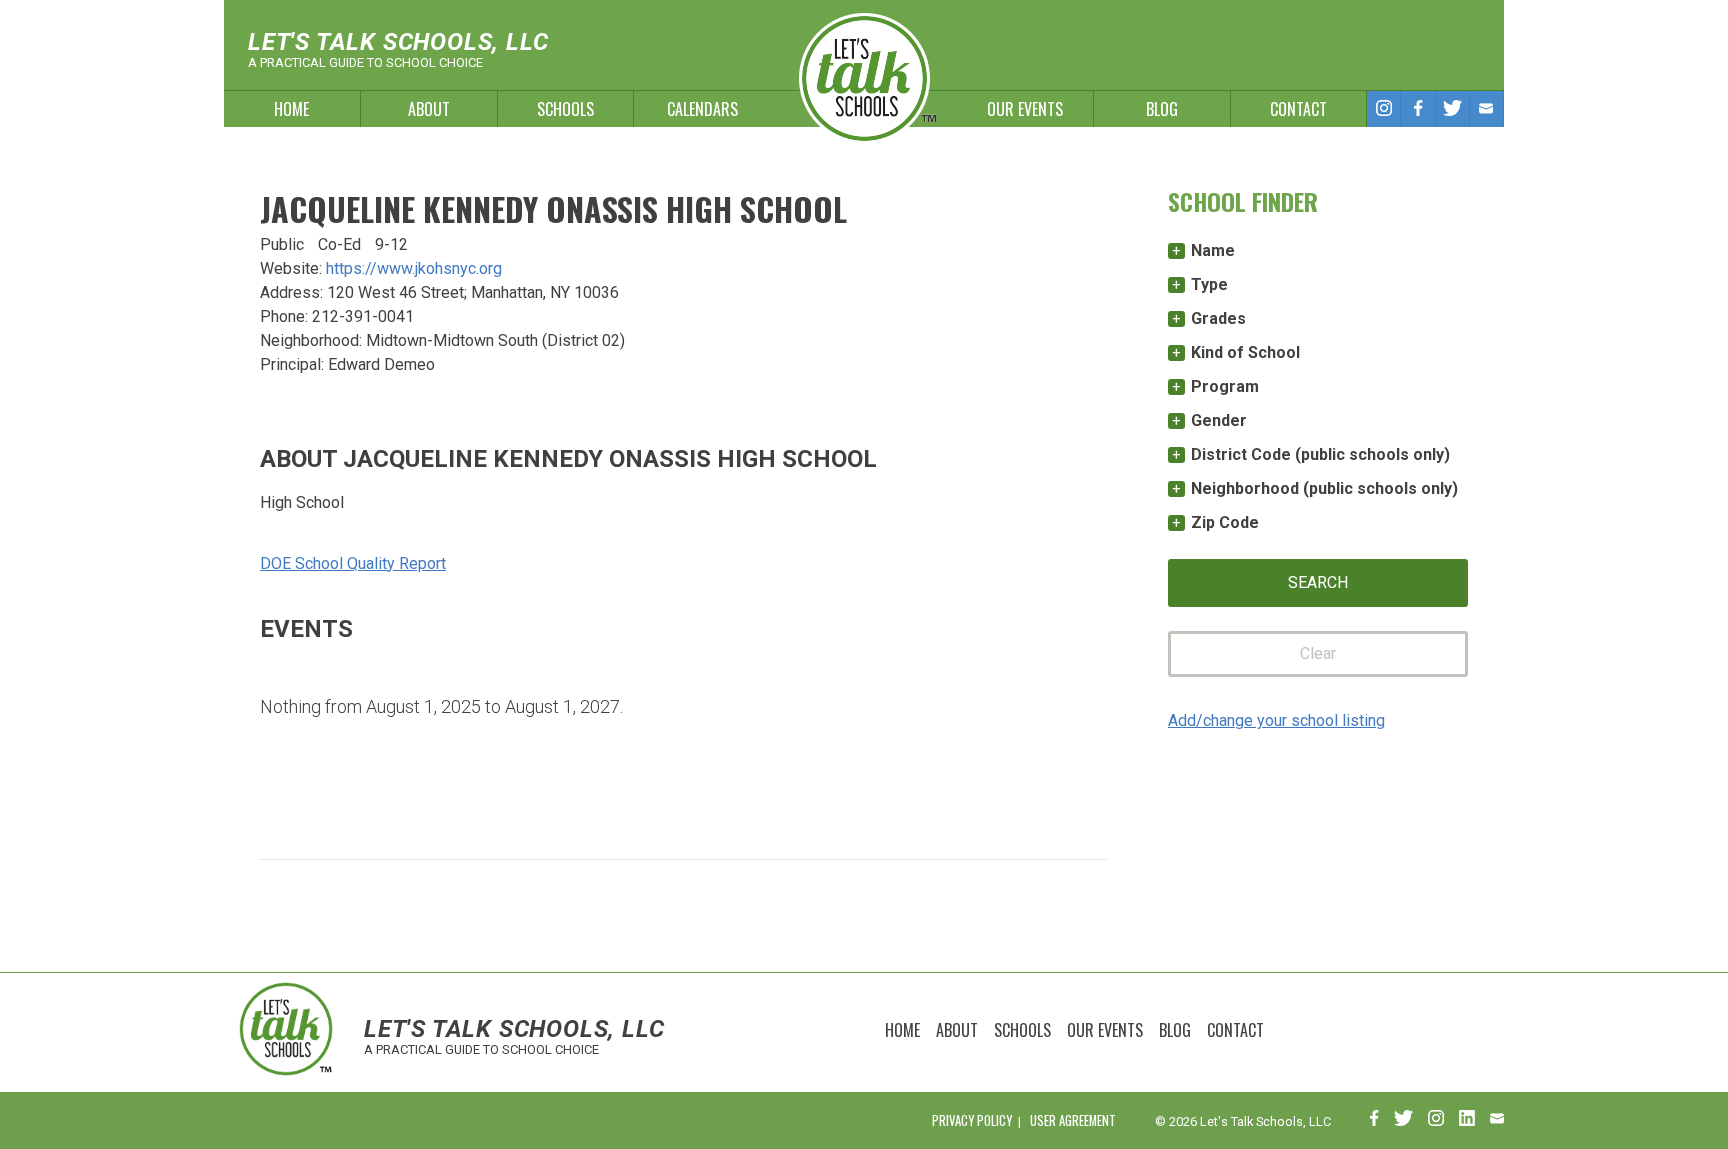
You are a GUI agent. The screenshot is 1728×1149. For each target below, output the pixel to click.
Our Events (1025, 109)
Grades (1218, 318)
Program (1225, 386)
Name (1213, 250)
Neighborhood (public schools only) (1324, 488)
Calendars (702, 109)
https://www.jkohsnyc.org (414, 268)
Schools (565, 109)
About (429, 109)
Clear (1318, 653)
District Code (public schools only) (1320, 454)
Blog (1162, 109)
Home (291, 109)
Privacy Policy (972, 1120)
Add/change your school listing (1276, 720)
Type (1209, 284)
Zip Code (1225, 522)
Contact (1298, 109)
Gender (1219, 420)
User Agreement (1073, 1120)
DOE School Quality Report (353, 563)
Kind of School (1245, 352)
